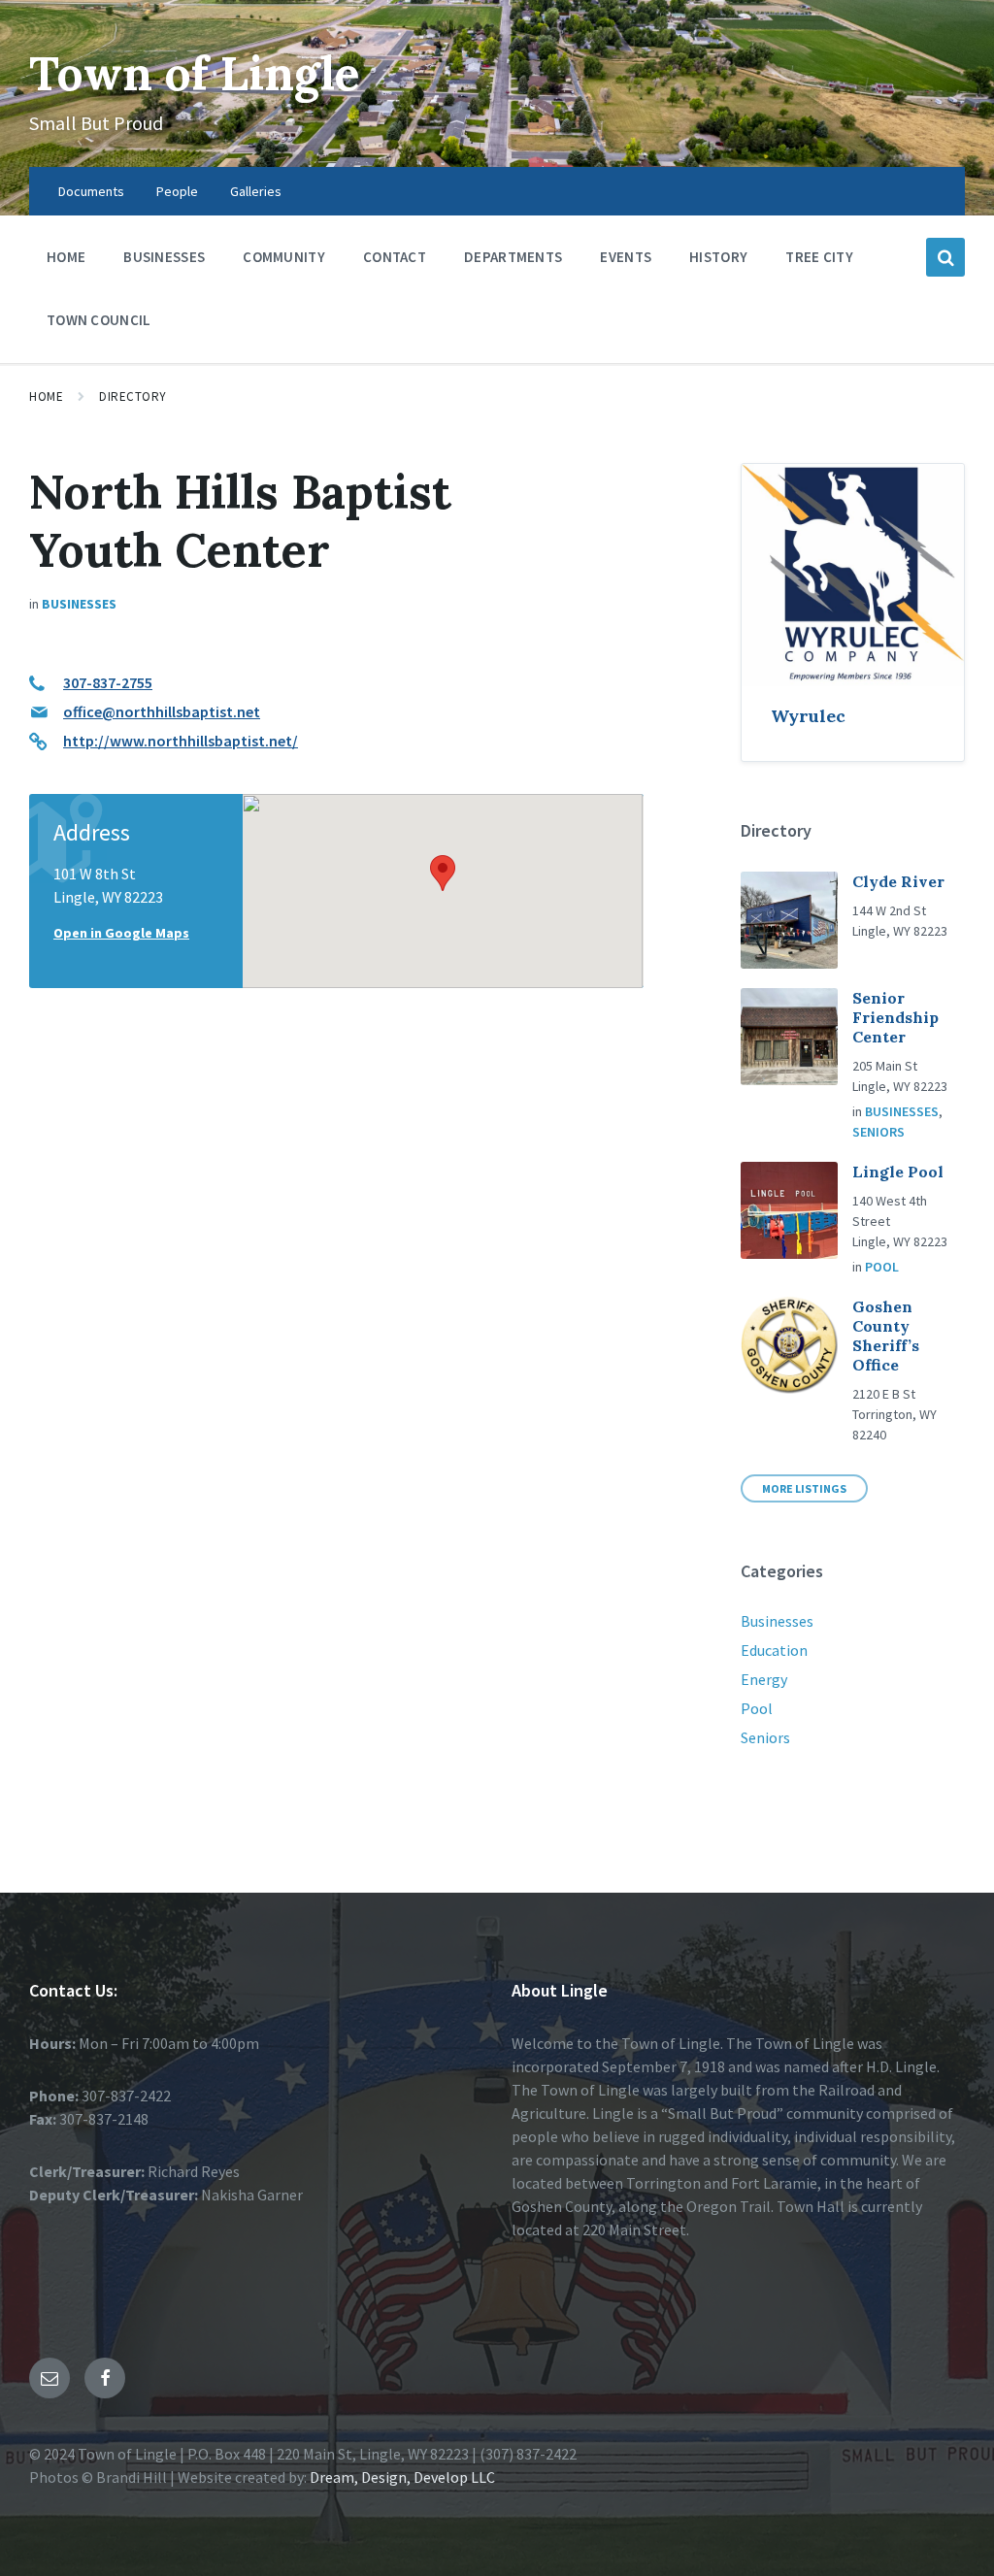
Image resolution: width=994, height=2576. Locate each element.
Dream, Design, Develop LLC (401, 2477)
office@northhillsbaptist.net (162, 711)
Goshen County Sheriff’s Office (886, 1336)
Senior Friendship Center (895, 1017)
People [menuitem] (177, 191)
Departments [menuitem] (513, 257)
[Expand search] (945, 257)
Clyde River (898, 881)
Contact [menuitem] (395, 257)
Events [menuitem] (626, 257)
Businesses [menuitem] (164, 257)
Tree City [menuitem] (819, 257)
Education (774, 1650)
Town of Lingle (195, 73)
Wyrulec (808, 716)
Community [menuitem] (284, 257)
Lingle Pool (898, 1172)
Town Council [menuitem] (99, 320)
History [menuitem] (718, 257)
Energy (764, 1679)
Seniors (878, 1132)
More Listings (804, 1488)
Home (46, 396)
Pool (882, 1267)
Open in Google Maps (121, 933)
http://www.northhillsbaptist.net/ (181, 741)
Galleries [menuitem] (256, 191)
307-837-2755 (108, 682)
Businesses (79, 604)
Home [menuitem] (66, 257)
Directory (133, 396)
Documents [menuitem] (91, 191)
